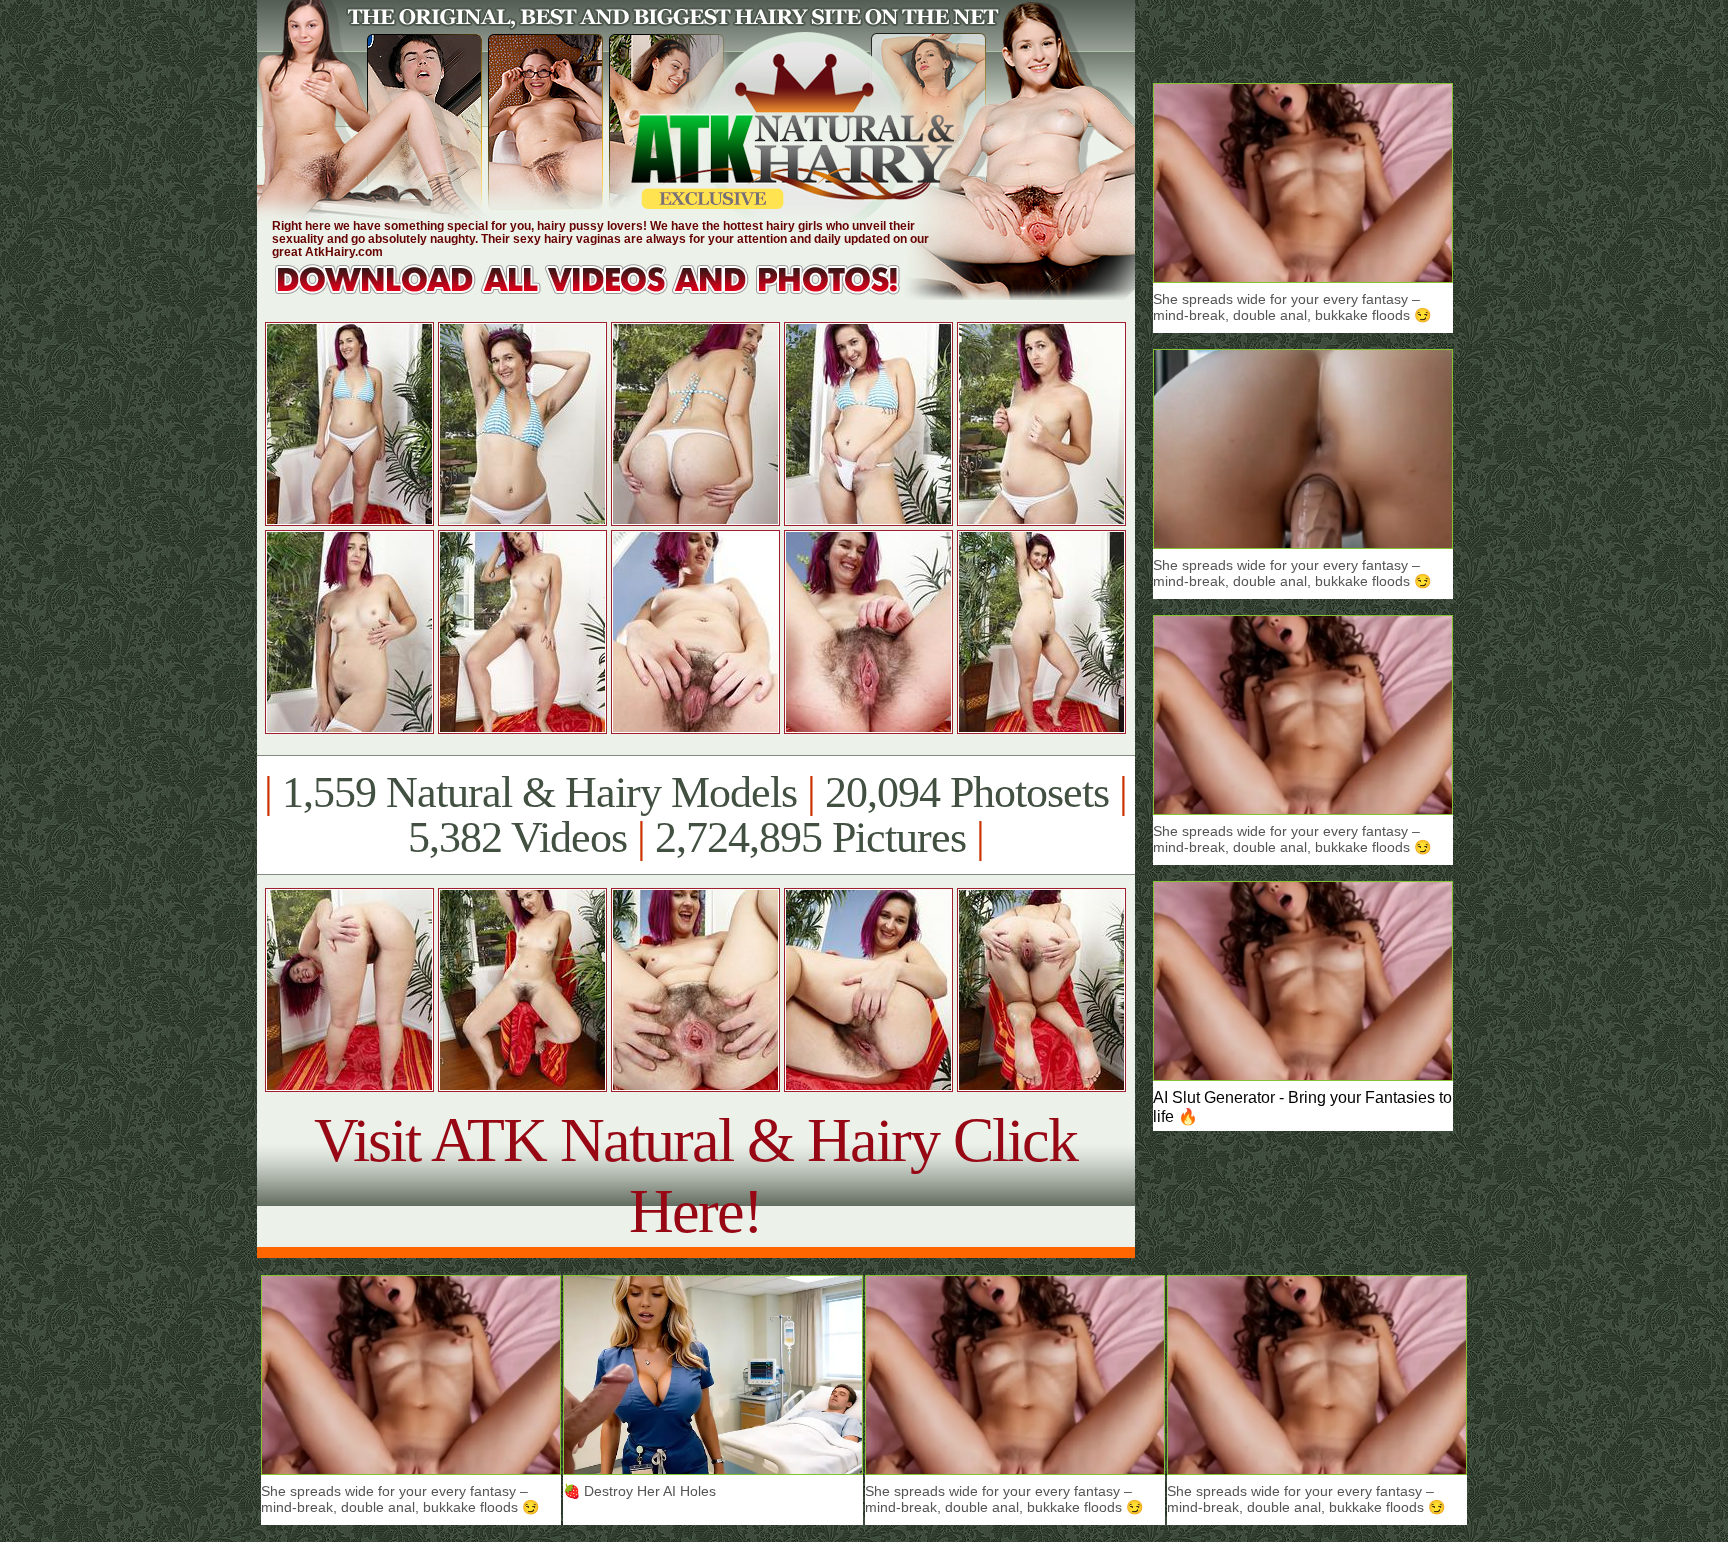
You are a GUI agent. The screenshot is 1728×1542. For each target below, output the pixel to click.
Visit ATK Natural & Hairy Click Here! (695, 1175)
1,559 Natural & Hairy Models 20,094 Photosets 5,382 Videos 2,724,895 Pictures (695, 815)
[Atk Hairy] (606, 294)
